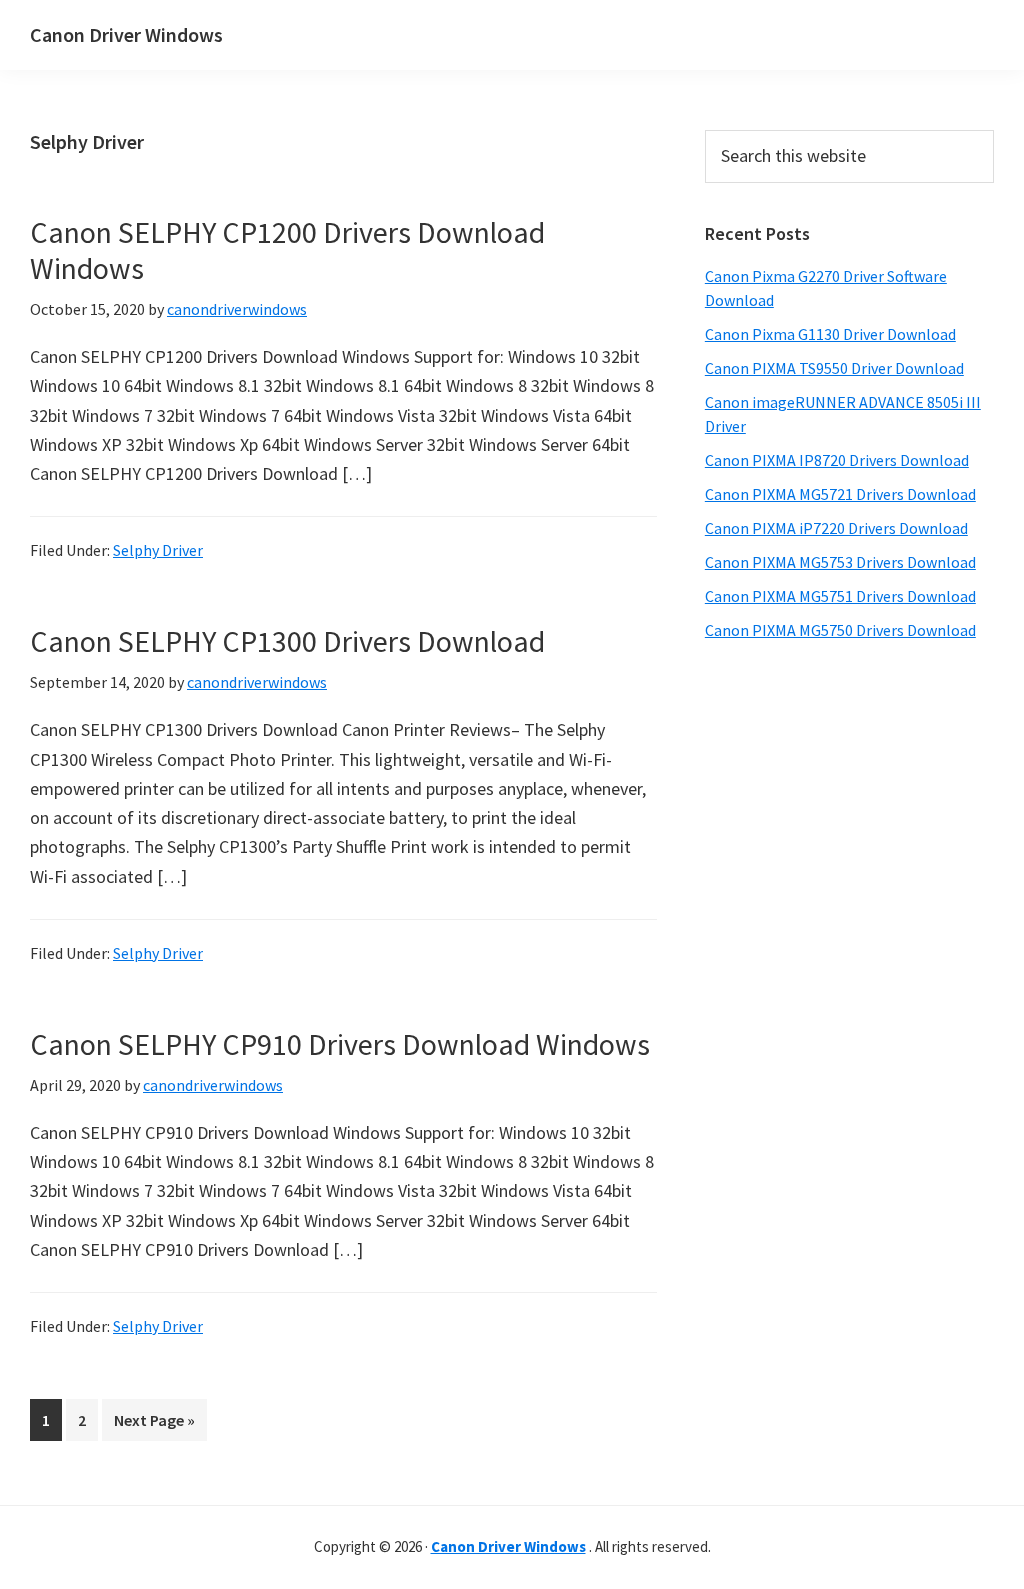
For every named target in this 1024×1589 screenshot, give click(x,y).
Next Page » (154, 1425)
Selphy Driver (158, 550)
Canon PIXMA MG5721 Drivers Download (840, 494)
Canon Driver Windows (126, 34)
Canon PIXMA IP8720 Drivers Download (837, 460)
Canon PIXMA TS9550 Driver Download (834, 368)
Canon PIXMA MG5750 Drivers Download (840, 630)
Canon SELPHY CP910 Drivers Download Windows (340, 1044)
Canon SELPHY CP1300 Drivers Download (287, 641)
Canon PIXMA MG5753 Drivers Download (840, 562)
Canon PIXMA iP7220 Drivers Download (836, 528)
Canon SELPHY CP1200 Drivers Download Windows (287, 250)
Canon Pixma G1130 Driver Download (830, 334)
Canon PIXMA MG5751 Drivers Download (840, 596)
